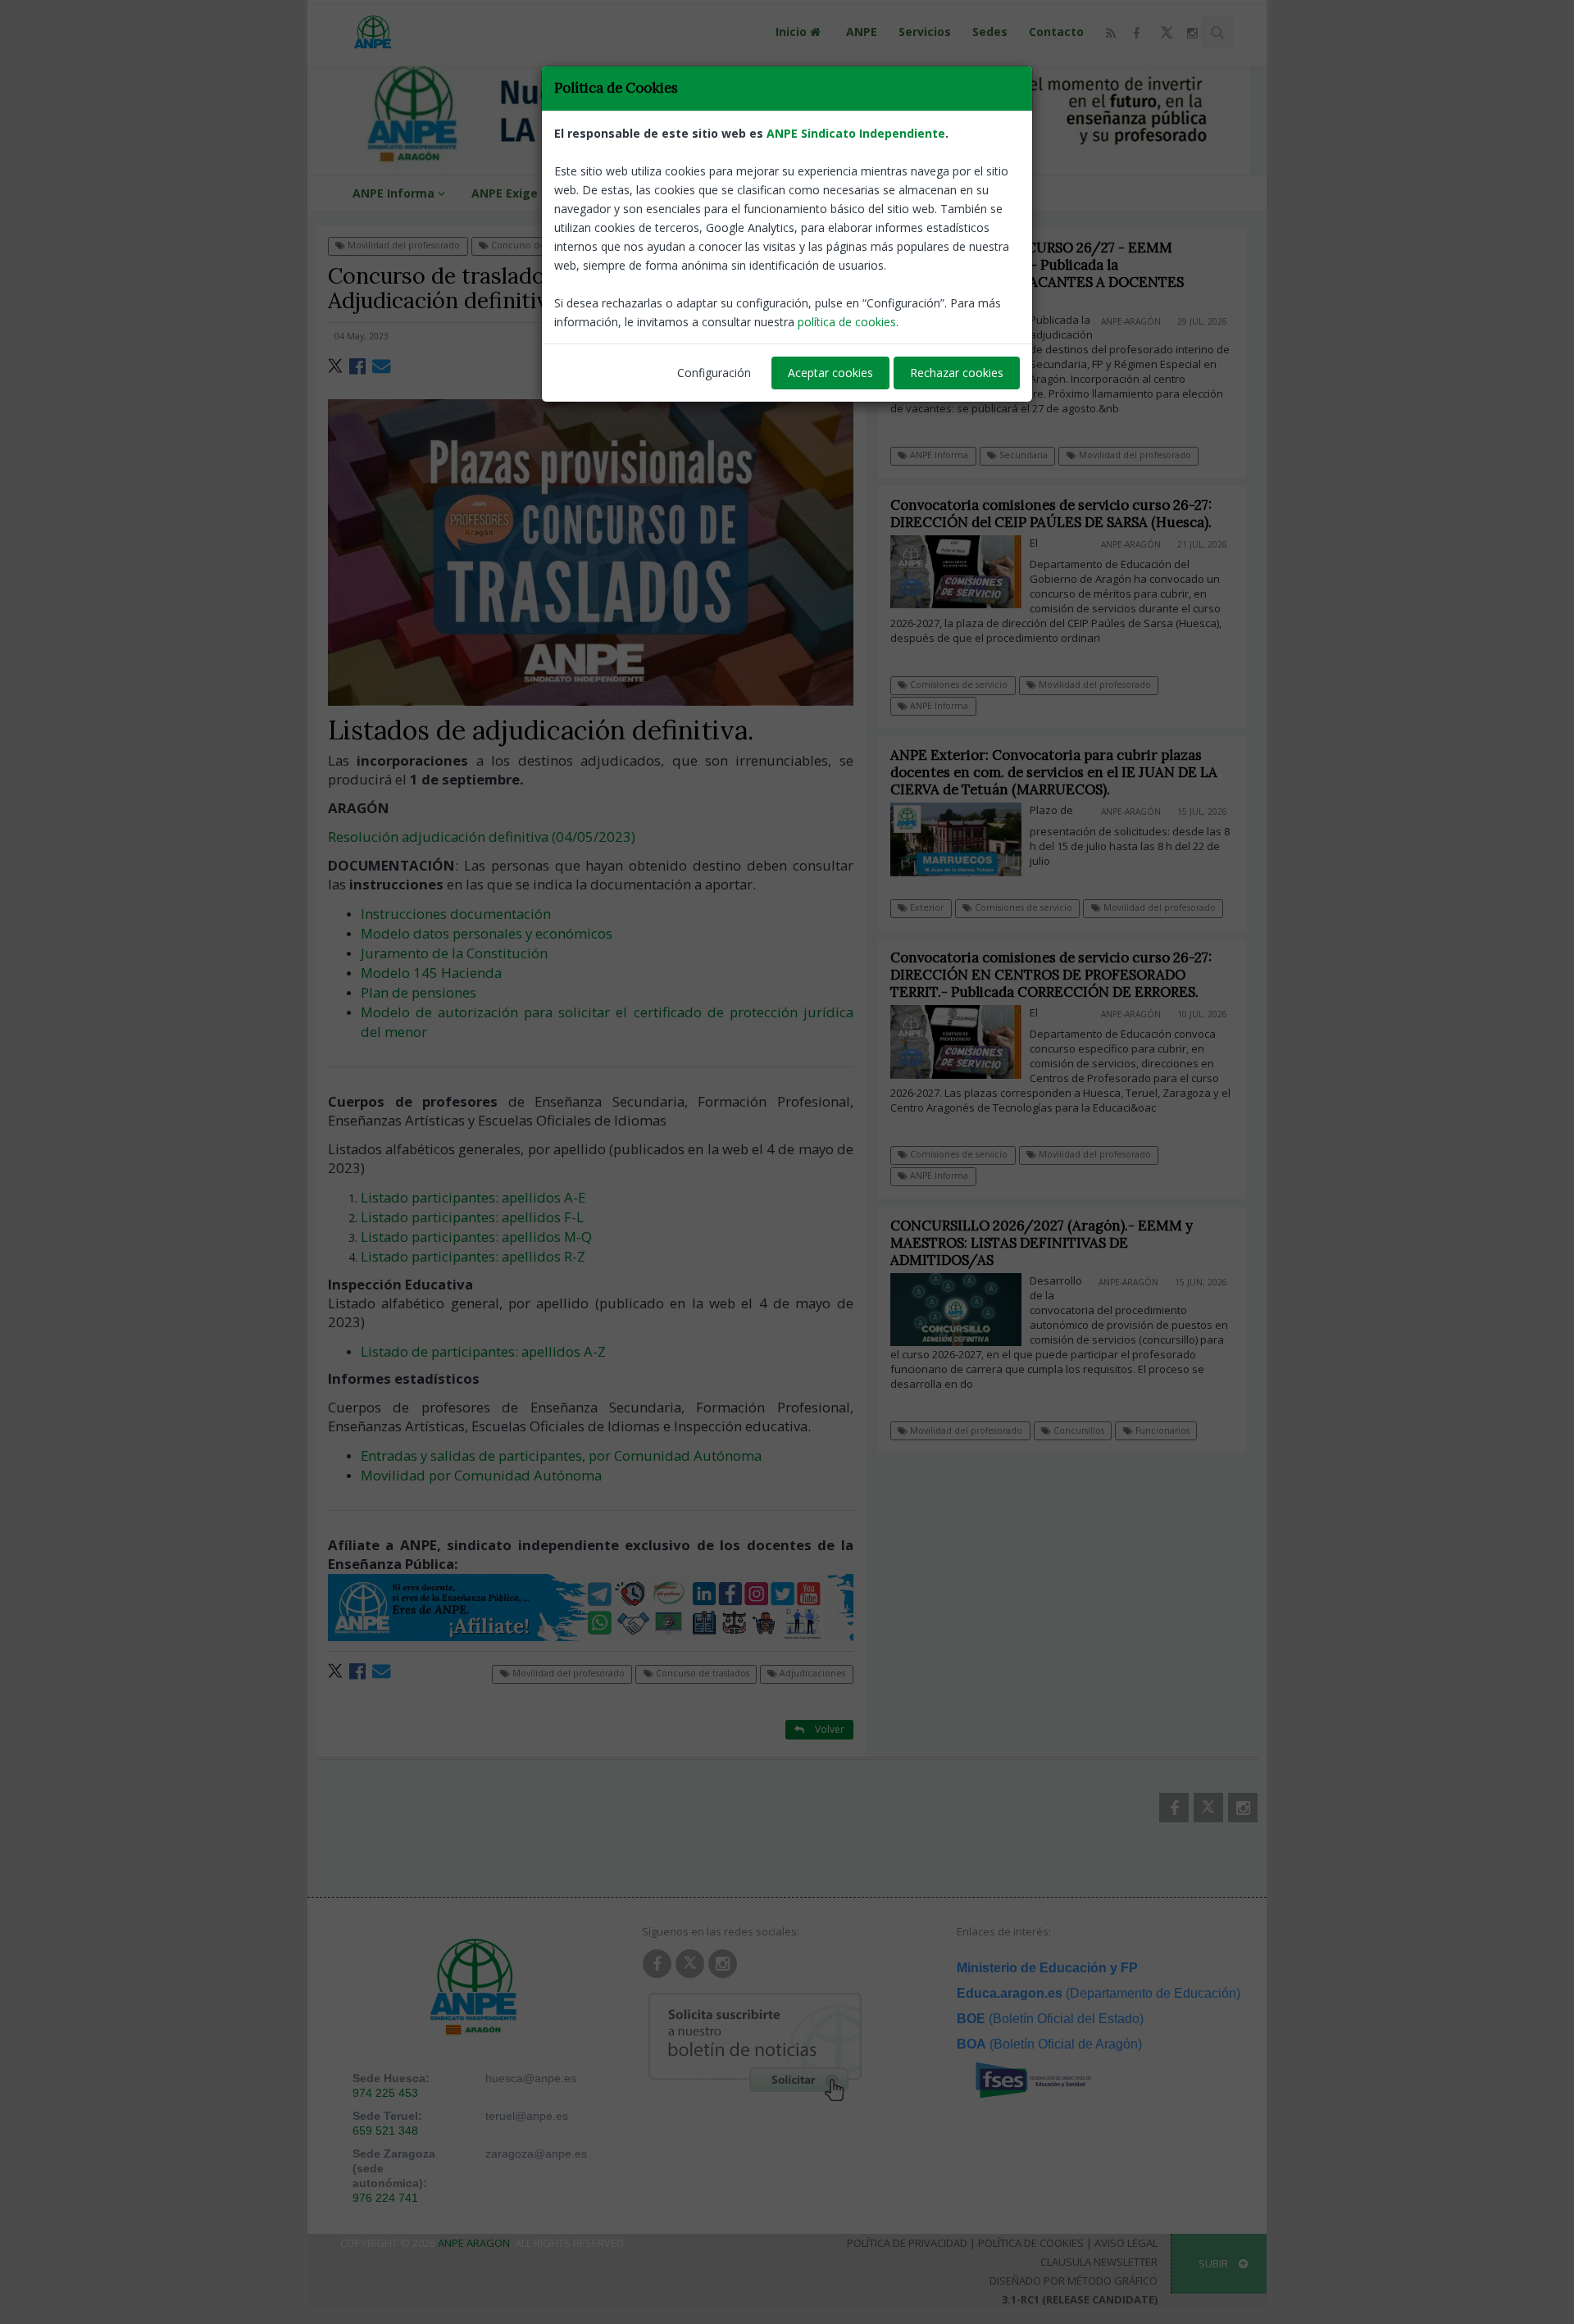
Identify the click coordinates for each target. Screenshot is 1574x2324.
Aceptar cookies (830, 373)
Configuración (714, 373)
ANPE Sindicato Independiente (856, 133)
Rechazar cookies (957, 373)
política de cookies (847, 322)
